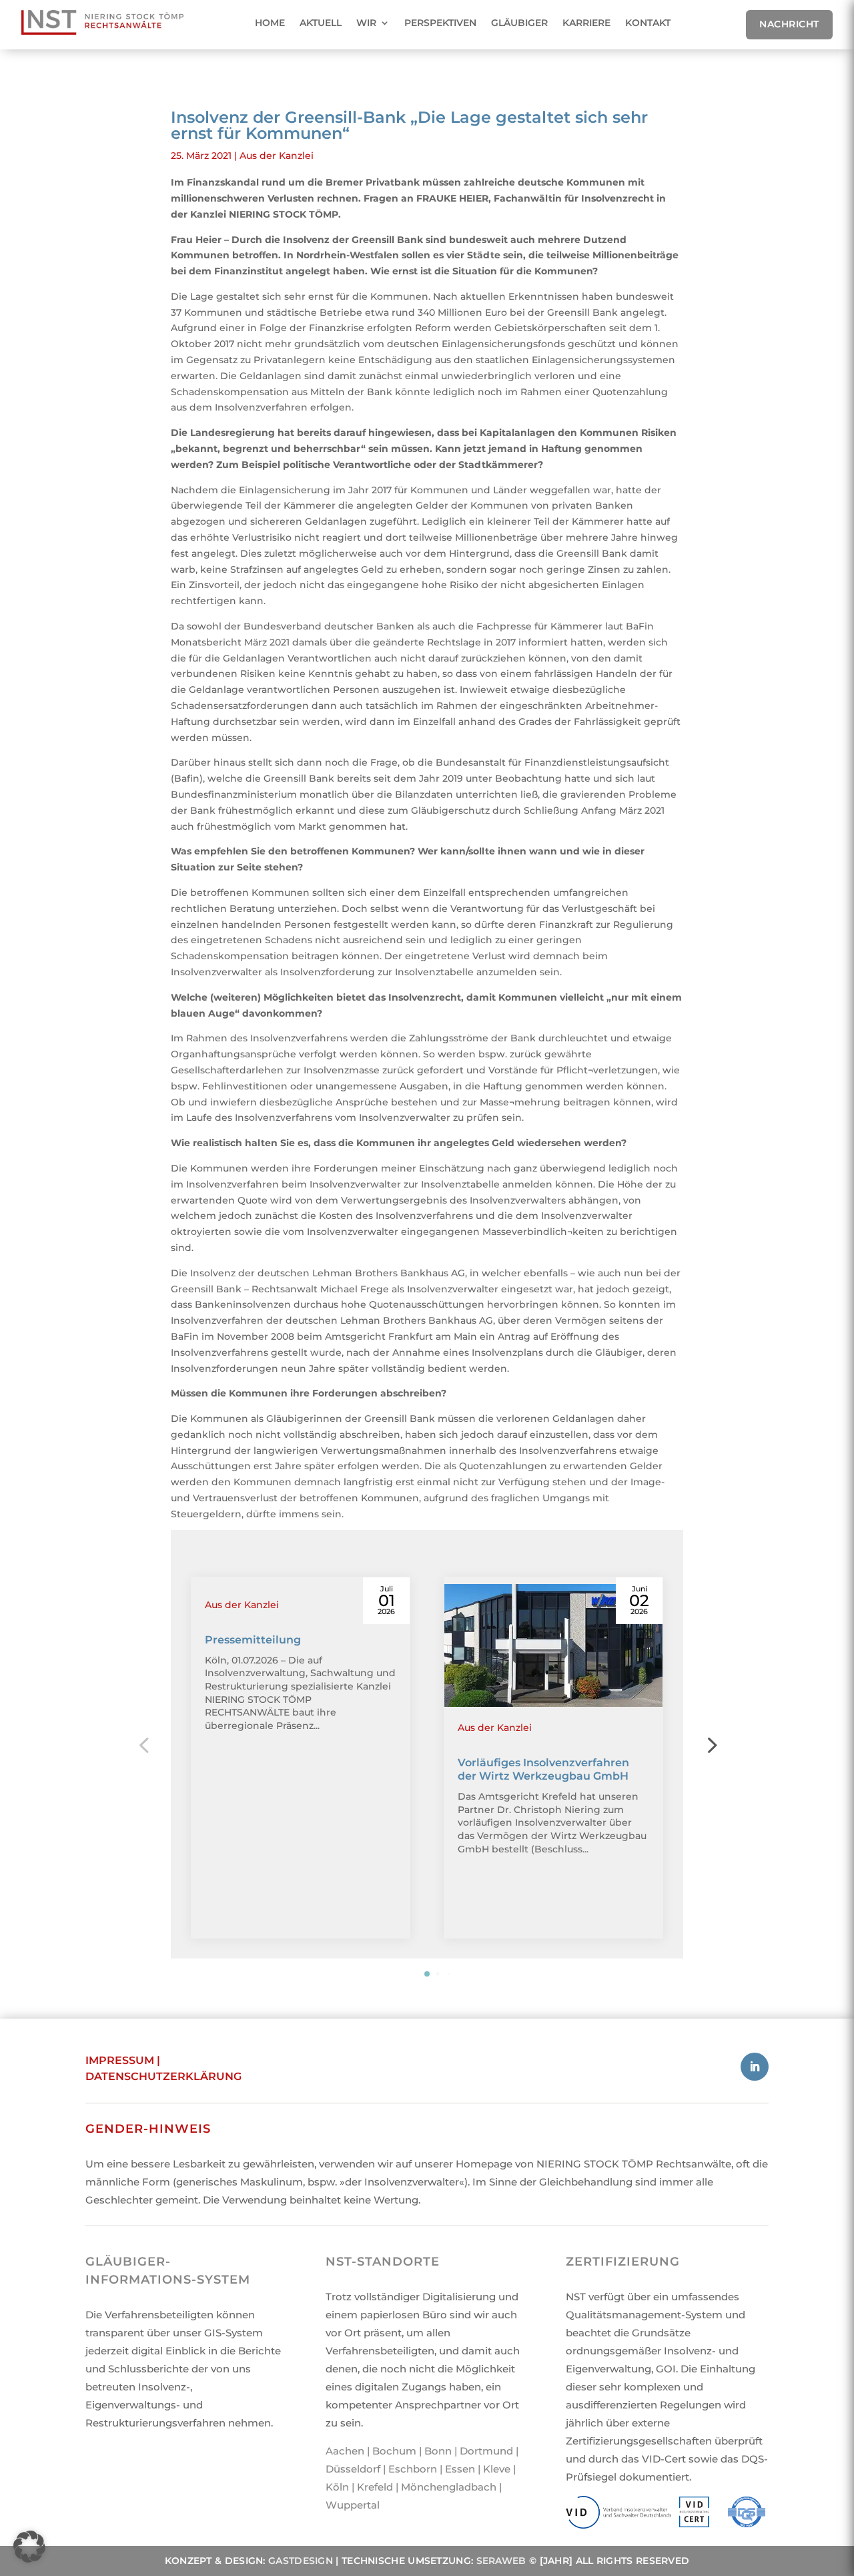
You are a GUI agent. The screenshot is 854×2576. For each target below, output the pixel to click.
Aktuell (321, 23)
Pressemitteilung (253, 1640)
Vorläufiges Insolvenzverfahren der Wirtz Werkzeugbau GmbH (543, 1770)
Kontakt (648, 23)
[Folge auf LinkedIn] (755, 2067)
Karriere (586, 23)
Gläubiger (519, 23)
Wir (366, 23)
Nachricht (789, 24)
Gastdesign (301, 2561)
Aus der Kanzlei (277, 156)
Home (270, 23)
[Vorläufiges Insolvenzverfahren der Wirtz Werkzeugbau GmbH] (553, 1645)
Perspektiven (440, 23)
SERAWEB (501, 2561)
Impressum (120, 2060)
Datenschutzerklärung (163, 2076)
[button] (711, 1744)
